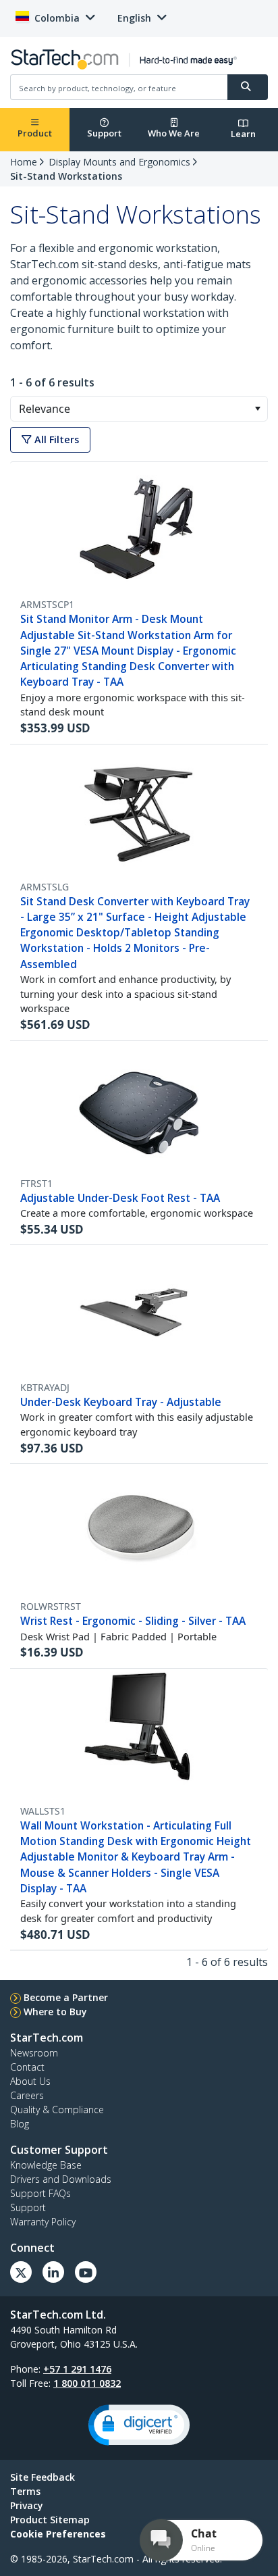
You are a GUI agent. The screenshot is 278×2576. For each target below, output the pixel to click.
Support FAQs (40, 2193)
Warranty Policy (43, 2222)
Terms (25, 2491)
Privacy (27, 2505)
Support (104, 133)
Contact (27, 2067)
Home (24, 162)
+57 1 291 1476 (77, 2369)
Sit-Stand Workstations (66, 176)
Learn (243, 134)
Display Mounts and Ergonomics (119, 162)
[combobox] (139, 409)
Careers (27, 2095)
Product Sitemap (50, 2520)
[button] (257, 409)
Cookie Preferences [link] (58, 2534)
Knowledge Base (46, 2165)
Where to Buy (55, 2012)
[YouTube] (86, 2272)
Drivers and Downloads (61, 2179)
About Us (30, 2081)
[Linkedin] (53, 2272)
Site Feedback (43, 2477)
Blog (20, 2124)
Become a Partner (66, 1997)
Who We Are (174, 133)
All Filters (55, 439)
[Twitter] (21, 2272)
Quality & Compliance (57, 2110)
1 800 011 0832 (87, 2383)
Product (35, 133)
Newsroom (34, 2053)
